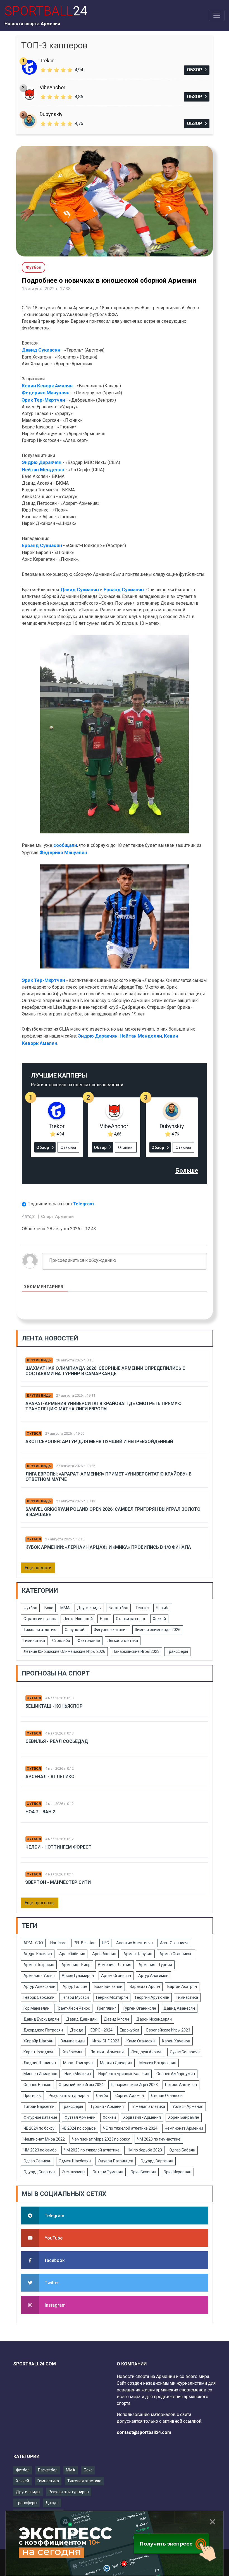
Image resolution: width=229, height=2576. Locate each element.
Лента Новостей (78, 1619)
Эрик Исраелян (177, 2172)
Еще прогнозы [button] (40, 1903)
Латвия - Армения (107, 2052)
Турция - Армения (107, 2106)
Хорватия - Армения (142, 2117)
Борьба (163, 1608)
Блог (104, 1619)
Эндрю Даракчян (42, 462)
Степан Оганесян (167, 2096)
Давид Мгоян (116, 2019)
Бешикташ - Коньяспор (54, 1706)
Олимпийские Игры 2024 (81, 2085)
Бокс (49, 1608)
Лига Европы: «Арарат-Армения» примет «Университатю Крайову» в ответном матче (108, 1477)
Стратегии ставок (40, 1619)
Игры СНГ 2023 (106, 2041)
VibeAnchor (53, 87)
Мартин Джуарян (116, 2063)
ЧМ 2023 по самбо (40, 2150)
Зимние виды (73, 2041)
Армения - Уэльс (39, 1976)
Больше (187, 1171)
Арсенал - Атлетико (50, 1777)
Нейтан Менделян (43, 470)
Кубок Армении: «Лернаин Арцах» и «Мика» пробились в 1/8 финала (108, 1547)
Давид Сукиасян (41, 350)
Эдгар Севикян (37, 2161)
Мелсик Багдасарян (158, 2063)
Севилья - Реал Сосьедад (57, 1741)
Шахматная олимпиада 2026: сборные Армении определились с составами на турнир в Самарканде (105, 1371)
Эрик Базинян (143, 2172)
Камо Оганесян (141, 2041)
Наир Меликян (78, 2074)
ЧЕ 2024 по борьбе (79, 2128)
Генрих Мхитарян (112, 1997)
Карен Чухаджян (39, 2052)
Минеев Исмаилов (40, 2074)
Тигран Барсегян (39, 2106)
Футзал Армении (80, 2117)
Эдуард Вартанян (157, 2161)
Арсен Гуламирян (78, 1976)
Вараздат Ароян (145, 1986)
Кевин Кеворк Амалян (47, 386)
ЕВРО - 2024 (102, 2030)
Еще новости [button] (38, 1568)
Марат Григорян (78, 2063)
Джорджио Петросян (43, 2030)
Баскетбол (118, 1608)
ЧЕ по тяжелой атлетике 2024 (130, 2128)
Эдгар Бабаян (182, 2150)
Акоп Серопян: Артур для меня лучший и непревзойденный (99, 1442)
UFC (105, 1943)
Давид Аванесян (179, 2008)
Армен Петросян (39, 1965)
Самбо (102, 2096)
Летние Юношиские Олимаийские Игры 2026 (64, 1651)
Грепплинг (107, 2008)
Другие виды (39, 1360)
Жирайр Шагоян (38, 2041)
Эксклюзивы (74, 2172)
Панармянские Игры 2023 (136, 1651)
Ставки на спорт (131, 1619)
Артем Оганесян (116, 1976)
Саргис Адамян (130, 2096)
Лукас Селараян (185, 2052)
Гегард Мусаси (75, 1997)
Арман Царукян (138, 1954)
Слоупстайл (76, 1630)
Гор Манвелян (36, 2008)
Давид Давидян (81, 2019)
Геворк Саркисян (39, 1997)
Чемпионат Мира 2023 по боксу (101, 2139)
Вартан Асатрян (182, 1986)
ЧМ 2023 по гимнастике (159, 2139)
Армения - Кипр (76, 1965)
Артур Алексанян (39, 1986)
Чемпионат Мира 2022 (44, 2139)
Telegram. (84, 1204)
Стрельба (61, 1641)
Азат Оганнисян (175, 1943)
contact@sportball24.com (144, 2432)
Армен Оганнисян (176, 1954)
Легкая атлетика (123, 1641)
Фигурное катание (111, 1630)
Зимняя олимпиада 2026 (158, 1630)
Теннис (142, 1608)
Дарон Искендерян (154, 2019)
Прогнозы (32, 2096)
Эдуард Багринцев (116, 2161)
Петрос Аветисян (181, 2085)
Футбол (34, 1434)
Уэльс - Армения (188, 2106)
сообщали (65, 845)
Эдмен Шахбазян (75, 2161)
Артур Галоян (75, 1986)
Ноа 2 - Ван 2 (40, 1812)
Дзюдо (77, 2030)
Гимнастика (34, 1641)
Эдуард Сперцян (39, 2172)
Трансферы (177, 1651)
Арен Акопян (104, 1954)
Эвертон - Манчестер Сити (58, 1882)
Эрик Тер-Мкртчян (43, 400)
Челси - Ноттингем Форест (59, 1847)
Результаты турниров (69, 2096)
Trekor (47, 61)
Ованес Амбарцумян (176, 2074)
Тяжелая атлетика (40, 1630)
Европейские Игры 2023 (168, 2030)
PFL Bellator (84, 1943)
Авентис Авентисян (134, 1943)
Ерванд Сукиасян (42, 545)
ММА (65, 1608)
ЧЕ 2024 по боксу (39, 2128)
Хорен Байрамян (184, 2117)
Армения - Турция (155, 1965)
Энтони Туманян (108, 2172)
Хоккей (159, 1619)
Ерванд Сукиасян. (125, 590)
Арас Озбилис (72, 1954)
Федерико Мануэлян (46, 393)
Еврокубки (129, 2030)
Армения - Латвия (115, 1965)
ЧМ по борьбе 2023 (144, 2150)
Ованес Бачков (37, 2085)
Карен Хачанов (176, 2041)
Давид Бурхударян (41, 2019)
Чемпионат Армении (184, 2128)
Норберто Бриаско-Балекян (124, 2074)
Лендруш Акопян (147, 2052)
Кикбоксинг (72, 2052)
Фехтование (89, 1641)
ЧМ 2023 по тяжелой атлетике (92, 2150)
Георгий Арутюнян (152, 1997)
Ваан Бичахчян (108, 1986)
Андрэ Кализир (38, 1954)
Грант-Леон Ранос (73, 2008)
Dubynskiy (51, 114)
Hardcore (58, 1943)
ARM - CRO (33, 1943)
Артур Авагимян (153, 1976)
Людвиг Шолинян (40, 2063)
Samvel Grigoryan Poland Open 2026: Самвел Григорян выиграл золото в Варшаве (113, 1512)
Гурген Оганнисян (140, 2008)
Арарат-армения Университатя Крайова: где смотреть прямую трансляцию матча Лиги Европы (103, 1406)
